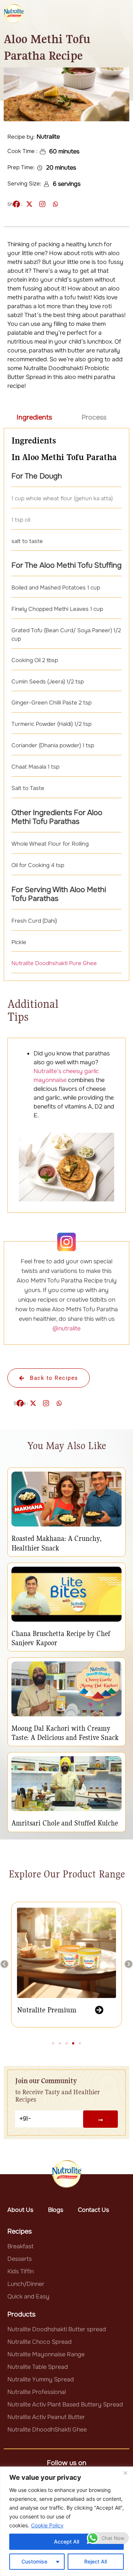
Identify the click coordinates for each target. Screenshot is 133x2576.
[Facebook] (16, 204)
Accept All (66, 2542)
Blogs (56, 2210)
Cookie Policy (47, 2525)
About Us (20, 2210)
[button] (4, 1964)
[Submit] (100, 2119)
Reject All (96, 2561)
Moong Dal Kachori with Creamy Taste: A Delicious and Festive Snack (65, 1733)
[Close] (125, 2473)
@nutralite (66, 1328)
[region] (66, 2521)
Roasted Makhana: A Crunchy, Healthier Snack (57, 1543)
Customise (34, 2561)
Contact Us (93, 2210)
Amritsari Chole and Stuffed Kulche (65, 1823)
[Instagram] (42, 204)
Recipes (20, 2231)
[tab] (34, 417)
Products (21, 2314)
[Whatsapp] (55, 204)
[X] (29, 204)
